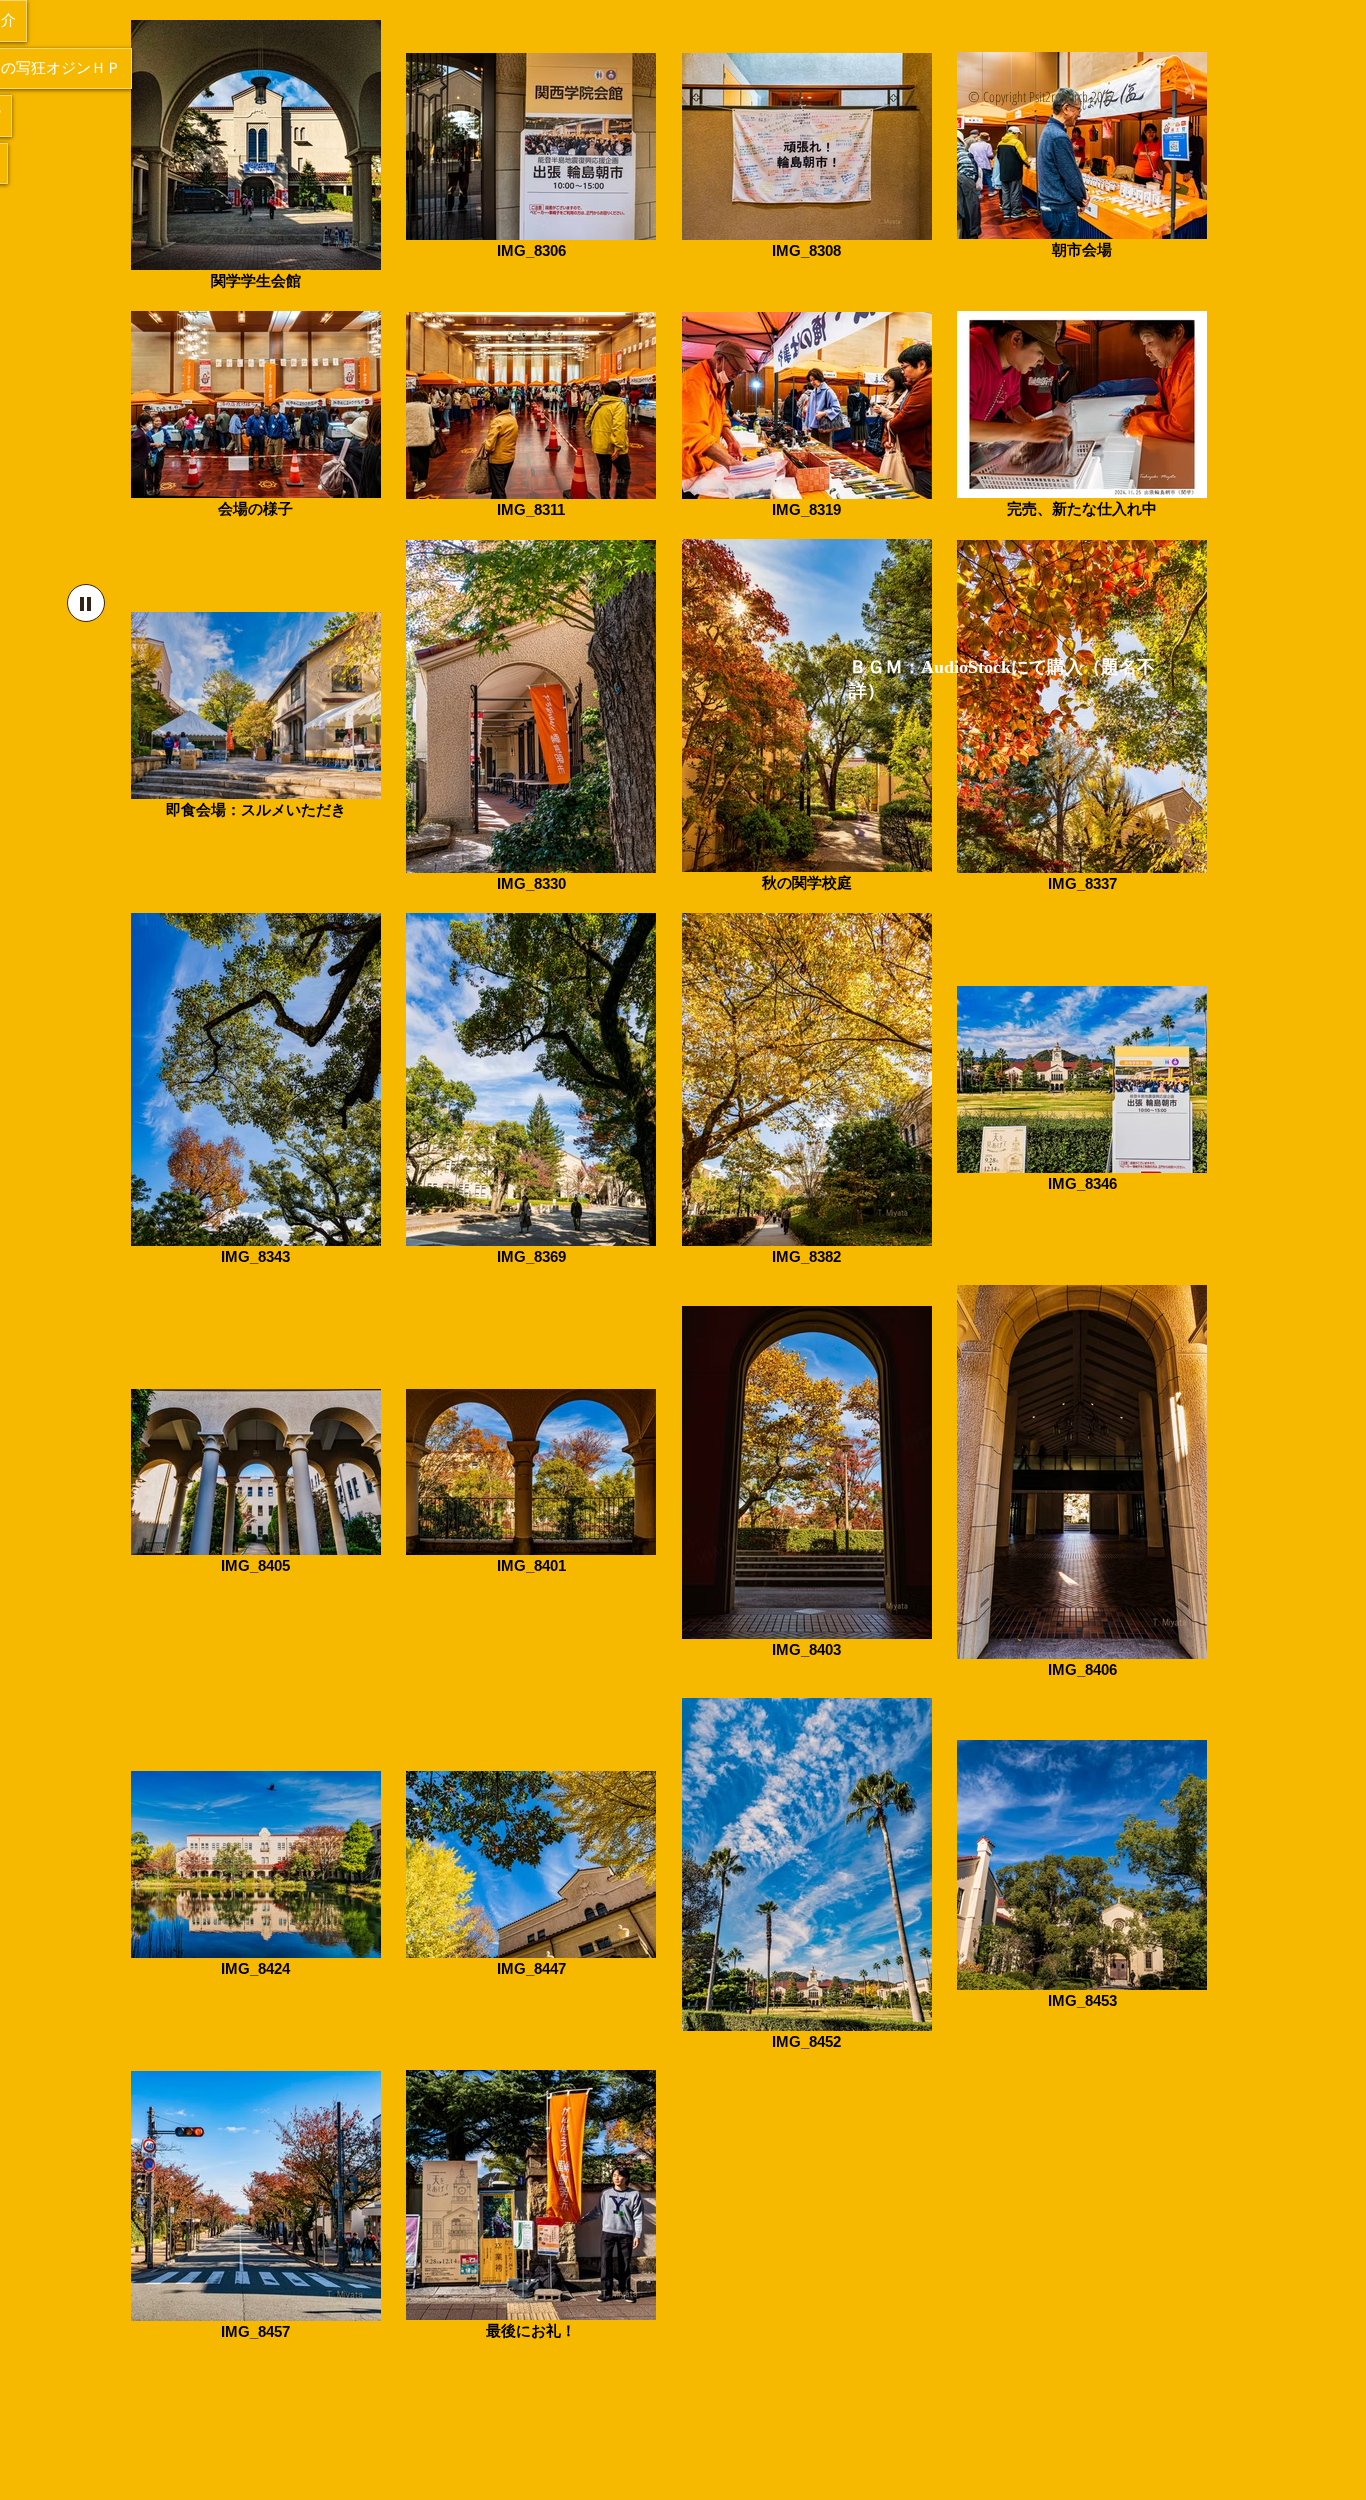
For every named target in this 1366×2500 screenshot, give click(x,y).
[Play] (86, 603)
